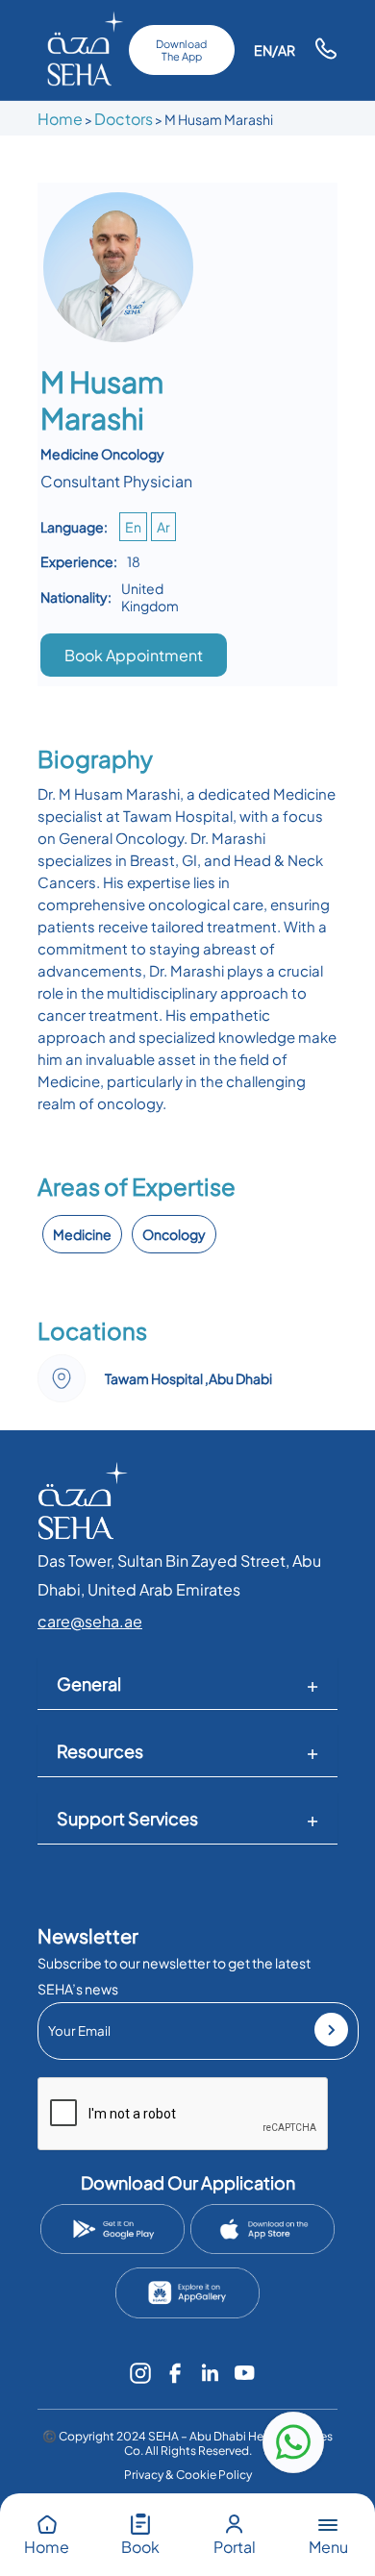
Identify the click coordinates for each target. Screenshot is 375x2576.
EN (263, 50)
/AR (284, 50)
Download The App (181, 50)
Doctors (124, 119)
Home (60, 119)
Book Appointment (134, 655)
